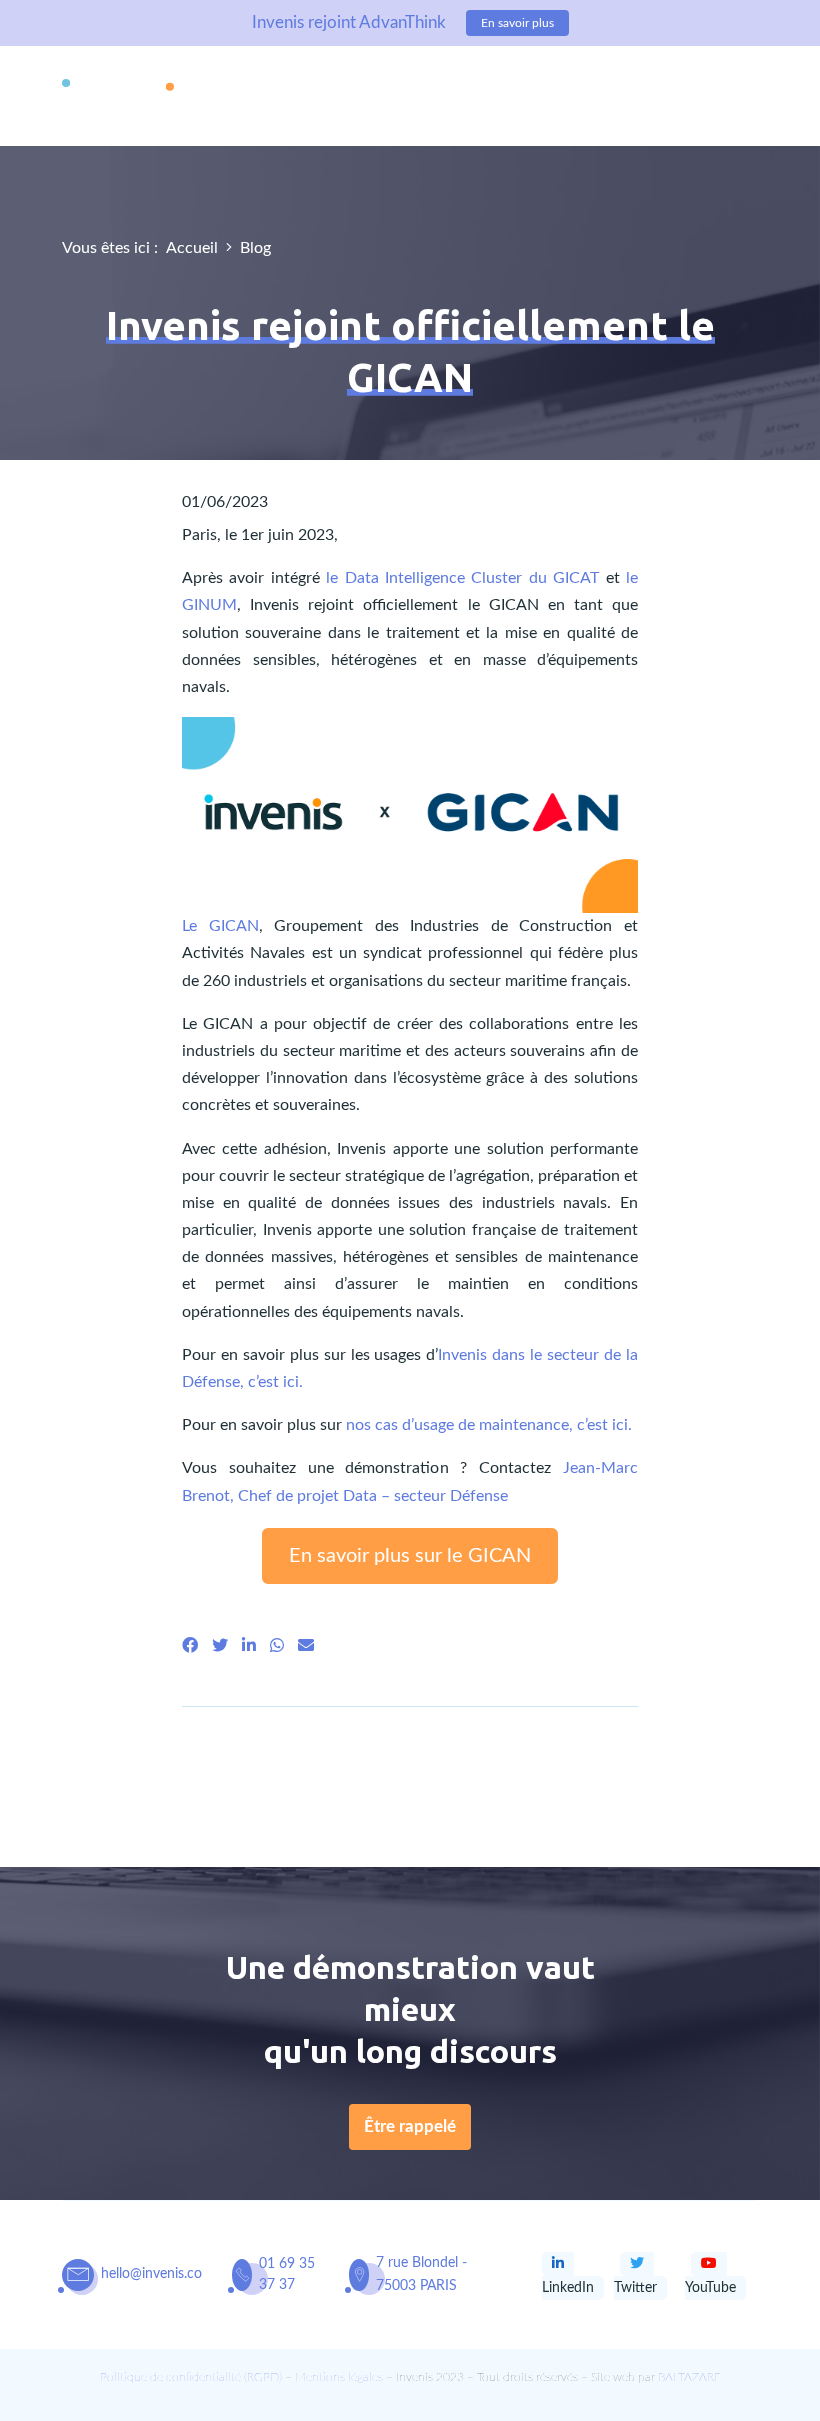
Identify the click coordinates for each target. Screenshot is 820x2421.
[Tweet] (220, 1646)
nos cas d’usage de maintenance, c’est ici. (489, 1425)
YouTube (710, 2288)
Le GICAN (220, 926)
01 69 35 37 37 (287, 2274)
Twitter (635, 2288)
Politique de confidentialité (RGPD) (191, 2377)
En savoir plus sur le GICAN (410, 1556)
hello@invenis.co (151, 2274)
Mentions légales (339, 2377)
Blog (255, 248)
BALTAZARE (689, 2377)
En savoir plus (517, 23)
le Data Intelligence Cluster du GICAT (462, 578)
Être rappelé (410, 2126)
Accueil (192, 248)
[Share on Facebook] (190, 1646)
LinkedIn (568, 2288)
